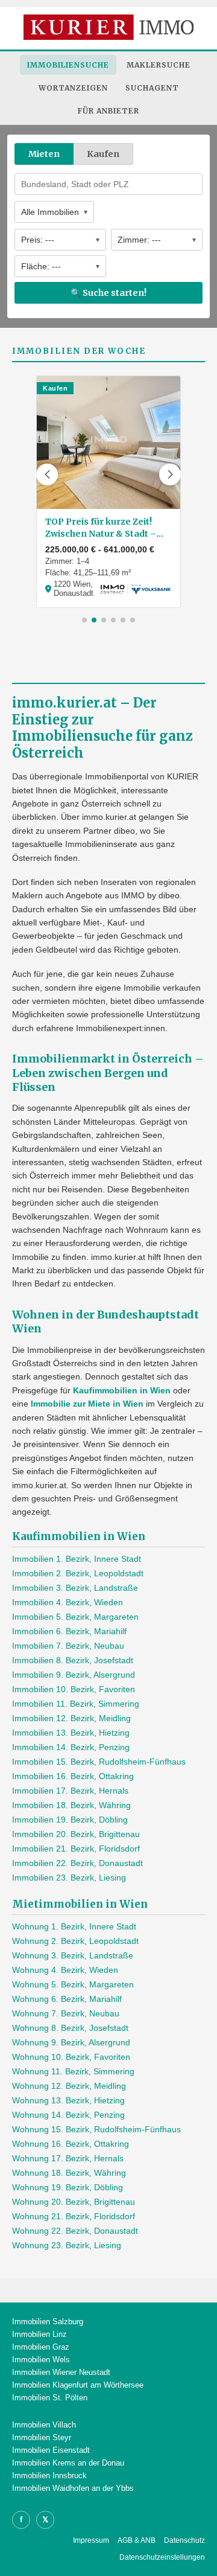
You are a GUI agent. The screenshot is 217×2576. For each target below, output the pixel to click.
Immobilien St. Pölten (50, 2398)
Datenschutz (184, 2540)
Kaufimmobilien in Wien (122, 1390)
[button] (47, 475)
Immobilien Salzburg (48, 2322)
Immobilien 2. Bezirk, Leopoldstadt (78, 1573)
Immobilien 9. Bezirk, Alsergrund (74, 1675)
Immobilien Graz (41, 2347)
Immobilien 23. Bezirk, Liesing (69, 1878)
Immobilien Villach (44, 2425)
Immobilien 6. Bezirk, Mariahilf (69, 1631)
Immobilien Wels (41, 2360)
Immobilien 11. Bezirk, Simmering (76, 1704)
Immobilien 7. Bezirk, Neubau (68, 1646)
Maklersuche (159, 65)
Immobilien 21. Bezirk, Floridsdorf (76, 1849)
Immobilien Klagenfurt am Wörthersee (78, 2385)
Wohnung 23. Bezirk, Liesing (67, 2245)
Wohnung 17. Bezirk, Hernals (68, 2158)
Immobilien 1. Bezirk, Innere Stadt (77, 1559)
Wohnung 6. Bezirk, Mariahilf (67, 1999)
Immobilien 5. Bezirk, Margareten (75, 1617)
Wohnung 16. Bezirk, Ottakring (71, 2144)
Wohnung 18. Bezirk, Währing (69, 2173)
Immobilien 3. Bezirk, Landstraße (75, 1588)
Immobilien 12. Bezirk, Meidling (71, 1718)
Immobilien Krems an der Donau (68, 2463)
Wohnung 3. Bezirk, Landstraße (73, 1955)
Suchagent (152, 88)
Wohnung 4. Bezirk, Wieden (65, 1970)
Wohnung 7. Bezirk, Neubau (66, 2013)
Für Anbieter (108, 111)
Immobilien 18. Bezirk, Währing (71, 1805)
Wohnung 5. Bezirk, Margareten (73, 1984)
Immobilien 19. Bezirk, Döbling (70, 1820)
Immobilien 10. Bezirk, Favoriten (74, 1689)
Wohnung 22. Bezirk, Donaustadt (75, 2231)
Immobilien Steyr (42, 2437)
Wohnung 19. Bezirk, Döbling (68, 2187)
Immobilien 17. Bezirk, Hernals (70, 1791)
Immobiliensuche (68, 65)
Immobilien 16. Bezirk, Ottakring (73, 1776)
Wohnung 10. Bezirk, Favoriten (71, 2057)
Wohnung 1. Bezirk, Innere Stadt (74, 1926)
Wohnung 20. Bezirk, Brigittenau (74, 2202)
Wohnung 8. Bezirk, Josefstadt (70, 2028)
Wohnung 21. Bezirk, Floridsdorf (74, 2216)
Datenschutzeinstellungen (162, 2557)
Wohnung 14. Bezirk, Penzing (68, 2115)
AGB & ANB (137, 2540)
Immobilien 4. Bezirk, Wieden (68, 1602)
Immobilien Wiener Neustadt (61, 2372)
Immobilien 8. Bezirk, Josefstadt (73, 1660)
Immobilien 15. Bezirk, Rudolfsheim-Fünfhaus (99, 1762)
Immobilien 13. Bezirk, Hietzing (71, 1733)
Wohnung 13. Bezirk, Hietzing (68, 2100)
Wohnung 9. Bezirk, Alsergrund (71, 2042)
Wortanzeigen (73, 88)
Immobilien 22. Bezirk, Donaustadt (77, 1863)
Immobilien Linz (39, 2334)
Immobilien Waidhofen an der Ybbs (73, 2488)
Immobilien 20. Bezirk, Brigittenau (76, 1834)
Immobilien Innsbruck (49, 2475)
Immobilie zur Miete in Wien (87, 1404)
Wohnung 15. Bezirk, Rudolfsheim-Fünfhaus (96, 2129)
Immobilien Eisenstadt (51, 2450)
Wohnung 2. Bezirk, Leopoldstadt (75, 1941)
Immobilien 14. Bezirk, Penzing (71, 1747)
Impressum (91, 2540)
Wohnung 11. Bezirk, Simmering (73, 2071)
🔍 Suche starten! (108, 293)
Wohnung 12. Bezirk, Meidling (69, 2086)
